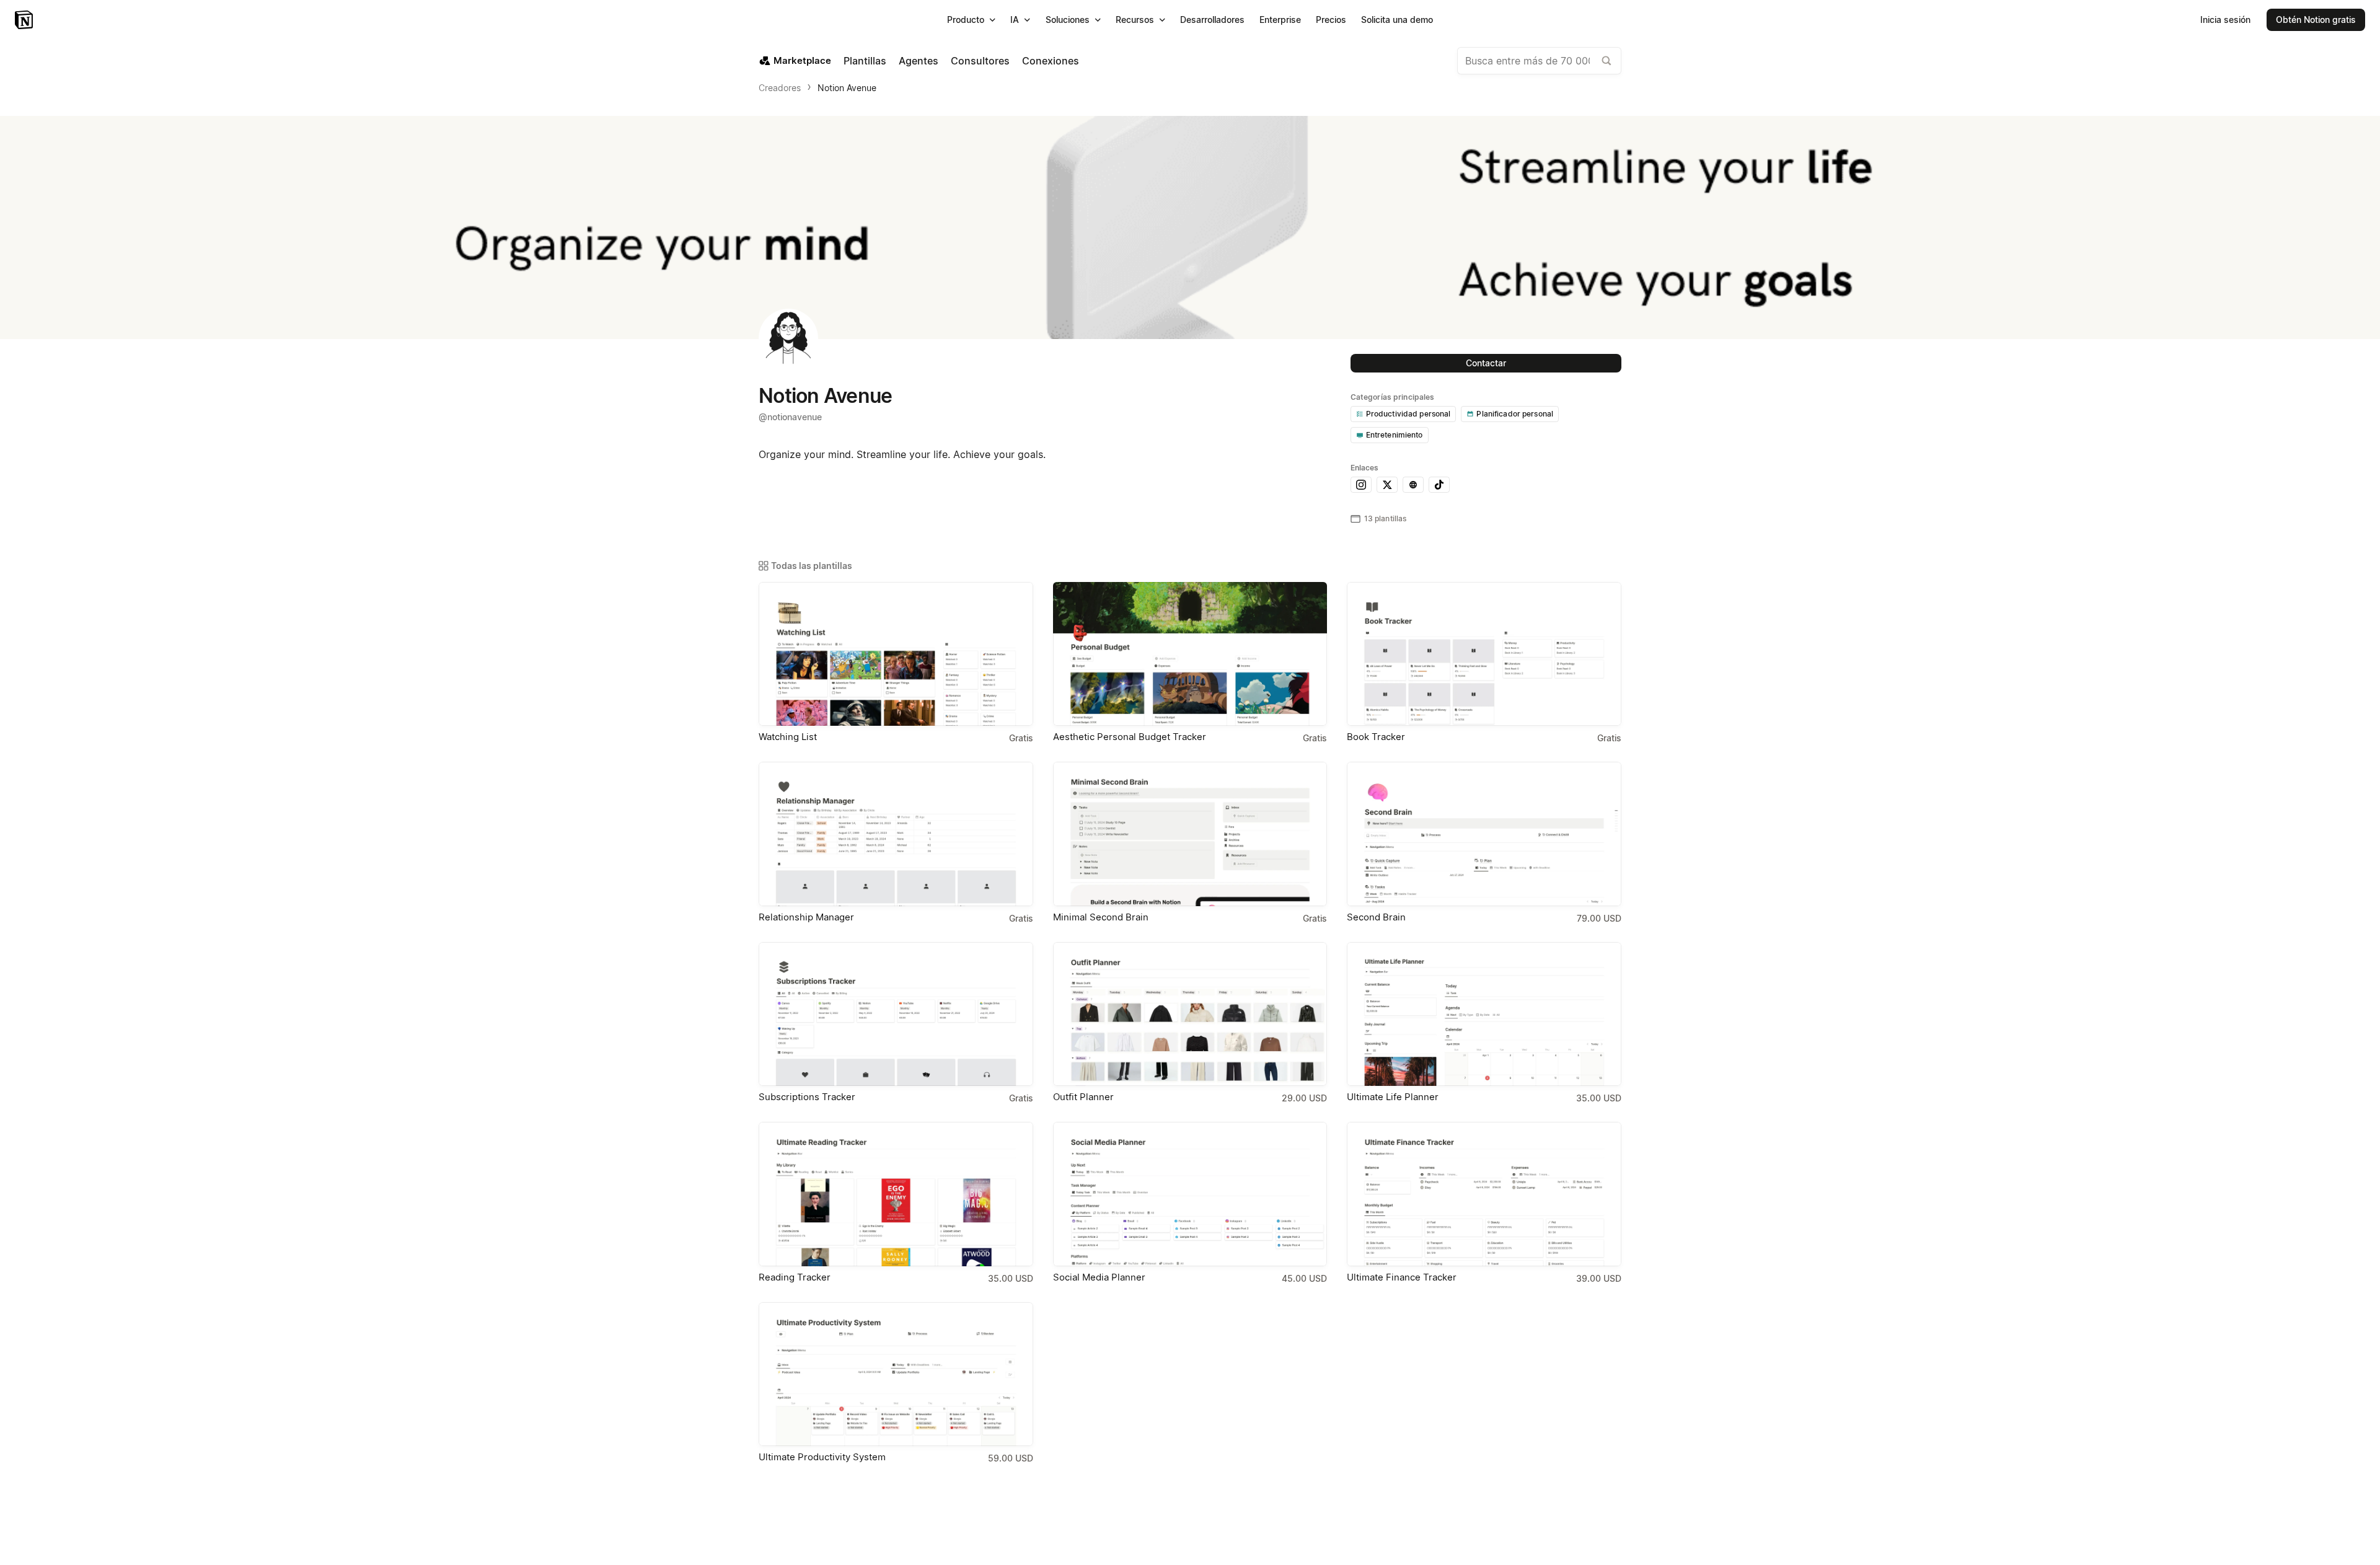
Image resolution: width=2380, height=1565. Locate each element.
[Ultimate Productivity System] (896, 1374)
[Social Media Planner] (1190, 1194)
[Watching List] (896, 654)
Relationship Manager (806, 917)
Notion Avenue (847, 88)
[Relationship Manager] (896, 834)
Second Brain (1376, 917)
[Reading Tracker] (896, 1194)
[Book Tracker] (1484, 654)
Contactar (1486, 363)
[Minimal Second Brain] (1190, 834)
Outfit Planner (1083, 1097)
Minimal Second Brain (1101, 917)
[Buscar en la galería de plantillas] (1606, 61)
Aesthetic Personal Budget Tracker (1130, 737)
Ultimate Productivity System (822, 1457)
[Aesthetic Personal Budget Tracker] (1190, 654)
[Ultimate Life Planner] (1484, 1014)
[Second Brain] (1484, 834)
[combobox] (1539, 61)
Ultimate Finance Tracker (1402, 1277)
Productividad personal (1408, 414)
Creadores (780, 88)
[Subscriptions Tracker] (896, 1014)
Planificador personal (1515, 414)
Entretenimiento (1395, 435)
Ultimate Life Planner (1393, 1097)
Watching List (788, 737)
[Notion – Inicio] (25, 20)
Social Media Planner (1099, 1277)
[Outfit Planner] (1190, 1014)
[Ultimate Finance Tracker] (1484, 1194)
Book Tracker (1376, 737)
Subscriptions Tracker (807, 1097)
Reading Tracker (795, 1277)
